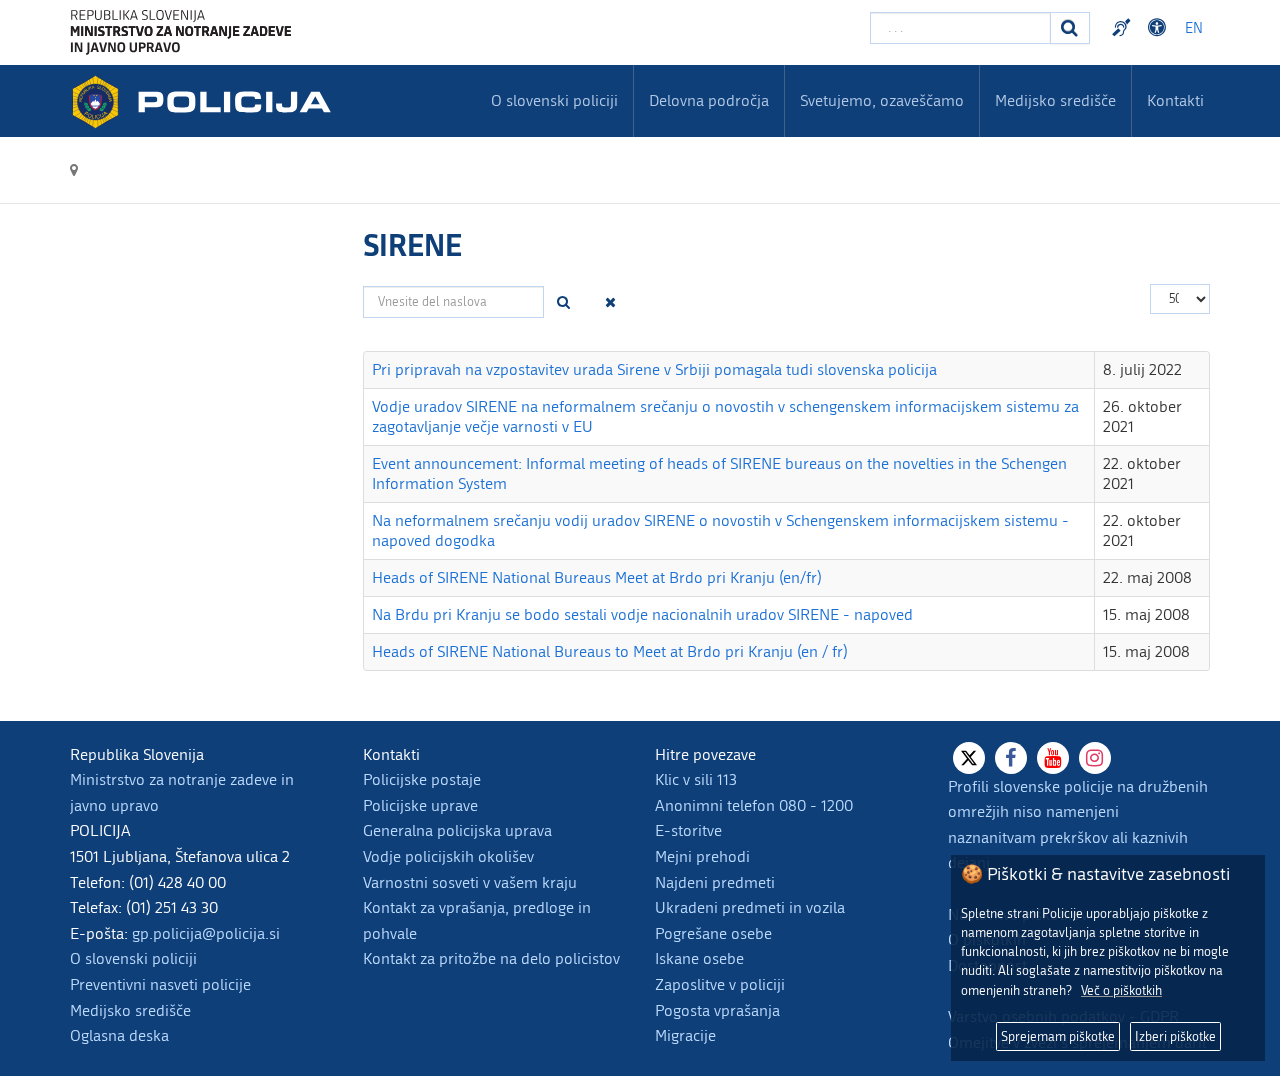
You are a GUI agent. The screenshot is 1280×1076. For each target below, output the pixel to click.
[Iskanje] (1070, 28)
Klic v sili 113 (696, 779)
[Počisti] (611, 302)
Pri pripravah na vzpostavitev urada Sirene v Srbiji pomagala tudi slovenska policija (654, 369)
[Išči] (564, 302)
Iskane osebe (699, 958)
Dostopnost (1160, 28)
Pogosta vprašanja (717, 1010)
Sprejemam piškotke (1058, 1036)
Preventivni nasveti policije (160, 984)
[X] (969, 758)
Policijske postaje (422, 779)
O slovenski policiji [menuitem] (554, 100)
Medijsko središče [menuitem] (1055, 100)
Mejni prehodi (702, 856)
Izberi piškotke (1175, 1036)
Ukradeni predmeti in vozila (750, 907)
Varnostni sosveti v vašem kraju (470, 882)
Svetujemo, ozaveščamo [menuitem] (882, 100)
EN (1194, 28)
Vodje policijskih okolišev (448, 856)
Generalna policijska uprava (457, 830)
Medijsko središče (130, 1010)
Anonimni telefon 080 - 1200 (754, 805)
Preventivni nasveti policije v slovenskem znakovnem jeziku (1124, 28)
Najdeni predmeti (715, 882)
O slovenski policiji (133, 958)
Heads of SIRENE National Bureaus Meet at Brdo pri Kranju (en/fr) (597, 577)
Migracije (685, 1035)
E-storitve (688, 830)
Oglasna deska (119, 1035)
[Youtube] (1053, 758)
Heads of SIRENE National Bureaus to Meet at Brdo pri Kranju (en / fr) (610, 651)
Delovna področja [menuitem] (709, 100)
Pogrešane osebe (713, 933)
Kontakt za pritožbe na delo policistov (491, 958)
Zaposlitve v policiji (720, 984)
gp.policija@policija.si (206, 933)
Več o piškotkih (1121, 990)
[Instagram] (1095, 758)
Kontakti (1175, 100)
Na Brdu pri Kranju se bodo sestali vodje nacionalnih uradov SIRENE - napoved (642, 614)
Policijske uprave (420, 805)
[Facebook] (1011, 758)
